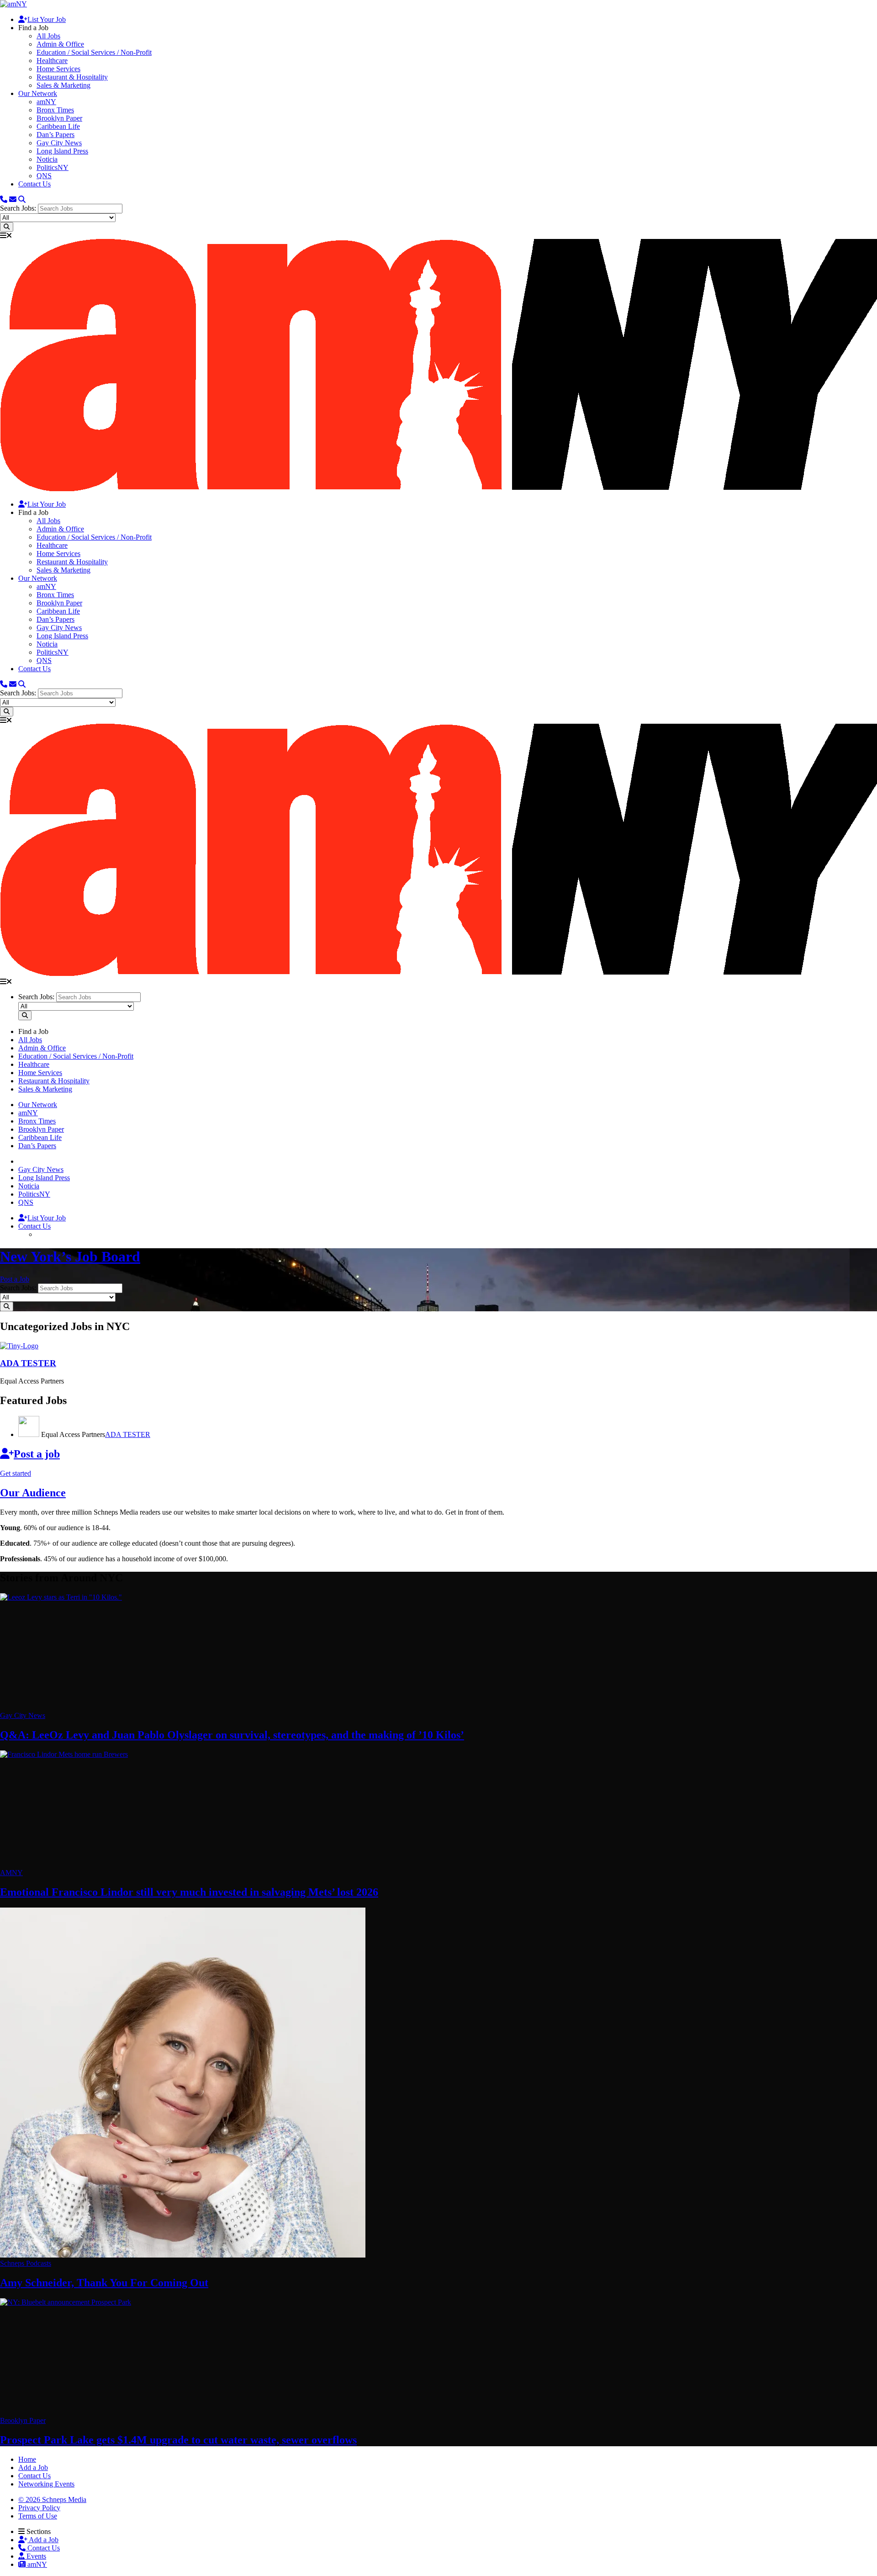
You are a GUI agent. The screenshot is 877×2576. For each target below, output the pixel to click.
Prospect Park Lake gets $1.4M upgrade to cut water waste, (178, 2440)
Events (35, 2556)
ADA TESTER (128, 1434)
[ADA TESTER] (19, 1346)
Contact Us (34, 184)
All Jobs (48, 36)
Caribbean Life (58, 126)
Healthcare (52, 61)
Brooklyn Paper (59, 118)
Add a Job (43, 2540)
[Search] (22, 199)
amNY (46, 102)
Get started (16, 1473)
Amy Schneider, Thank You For (104, 2283)
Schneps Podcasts (26, 2263)
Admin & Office (60, 44)
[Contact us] (4, 199)
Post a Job (15, 1279)
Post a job (37, 1454)
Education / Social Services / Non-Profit (94, 52)
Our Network (38, 93)
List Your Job (47, 19)
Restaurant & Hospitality (72, 77)
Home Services (58, 69)
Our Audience (33, 1493)
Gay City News (59, 143)
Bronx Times (55, 110)
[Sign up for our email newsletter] (13, 199)
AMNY (11, 1873)
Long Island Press (62, 151)
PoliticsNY (53, 167)
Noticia (47, 159)
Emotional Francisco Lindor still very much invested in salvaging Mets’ (189, 1892)
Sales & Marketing (63, 85)
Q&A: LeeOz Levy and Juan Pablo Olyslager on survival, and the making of (232, 1735)
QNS (44, 176)
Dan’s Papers (55, 135)
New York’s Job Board (70, 1256)
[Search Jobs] (7, 227)
